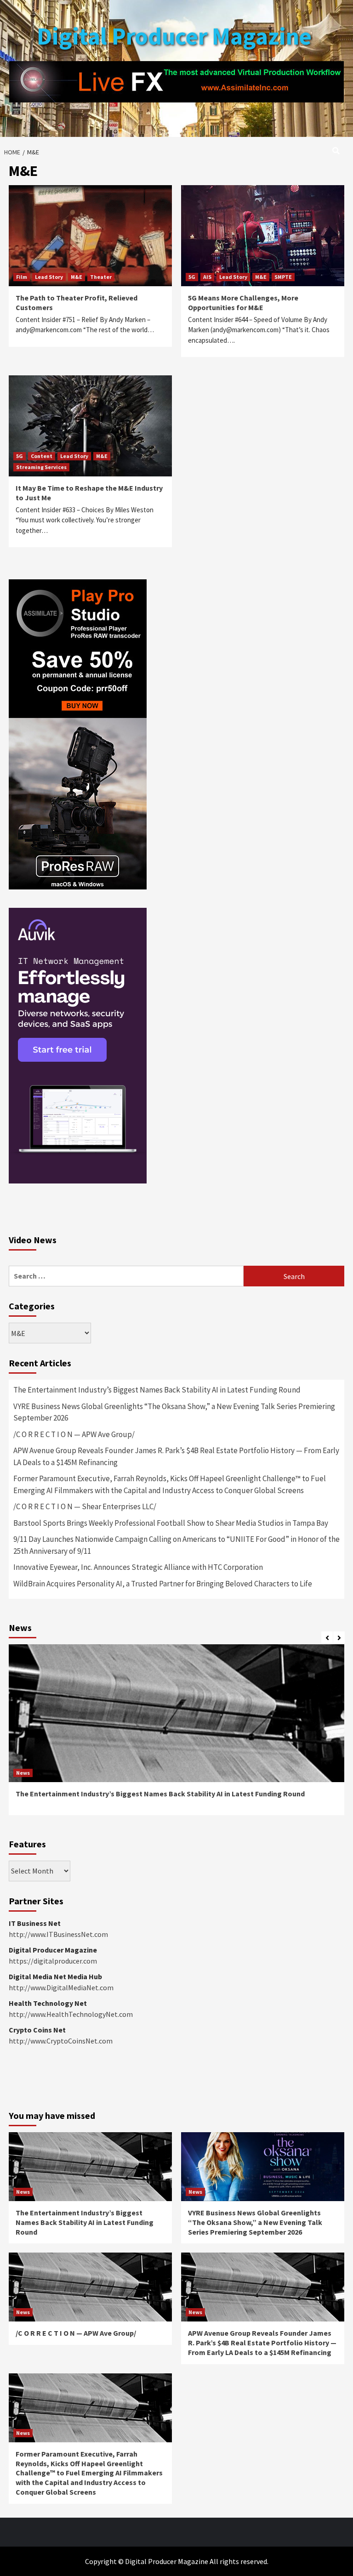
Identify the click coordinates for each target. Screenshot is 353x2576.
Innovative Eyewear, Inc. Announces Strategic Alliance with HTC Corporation (138, 1567)
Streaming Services (41, 467)
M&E (77, 277)
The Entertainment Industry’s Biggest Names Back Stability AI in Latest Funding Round (157, 1390)
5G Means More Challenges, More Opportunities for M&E (243, 303)
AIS (207, 277)
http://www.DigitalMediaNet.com (61, 1987)
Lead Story (49, 277)
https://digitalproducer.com (53, 1961)
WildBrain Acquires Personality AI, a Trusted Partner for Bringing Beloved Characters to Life (163, 1584)
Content (42, 456)
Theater (101, 277)
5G (192, 277)
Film (22, 277)
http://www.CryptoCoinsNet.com (61, 2041)
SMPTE (283, 277)
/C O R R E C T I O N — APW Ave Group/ (74, 1434)
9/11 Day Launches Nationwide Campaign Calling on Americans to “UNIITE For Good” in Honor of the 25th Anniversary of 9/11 (176, 1545)
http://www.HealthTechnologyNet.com (71, 2014)
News (23, 1773)
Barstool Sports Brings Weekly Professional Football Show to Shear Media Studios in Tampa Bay (171, 1523)
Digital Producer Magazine (174, 36)
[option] (176, 1734)
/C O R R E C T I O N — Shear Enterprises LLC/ (85, 1506)
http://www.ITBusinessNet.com (58, 1934)
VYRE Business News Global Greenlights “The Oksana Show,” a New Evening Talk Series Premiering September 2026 (174, 1412)
